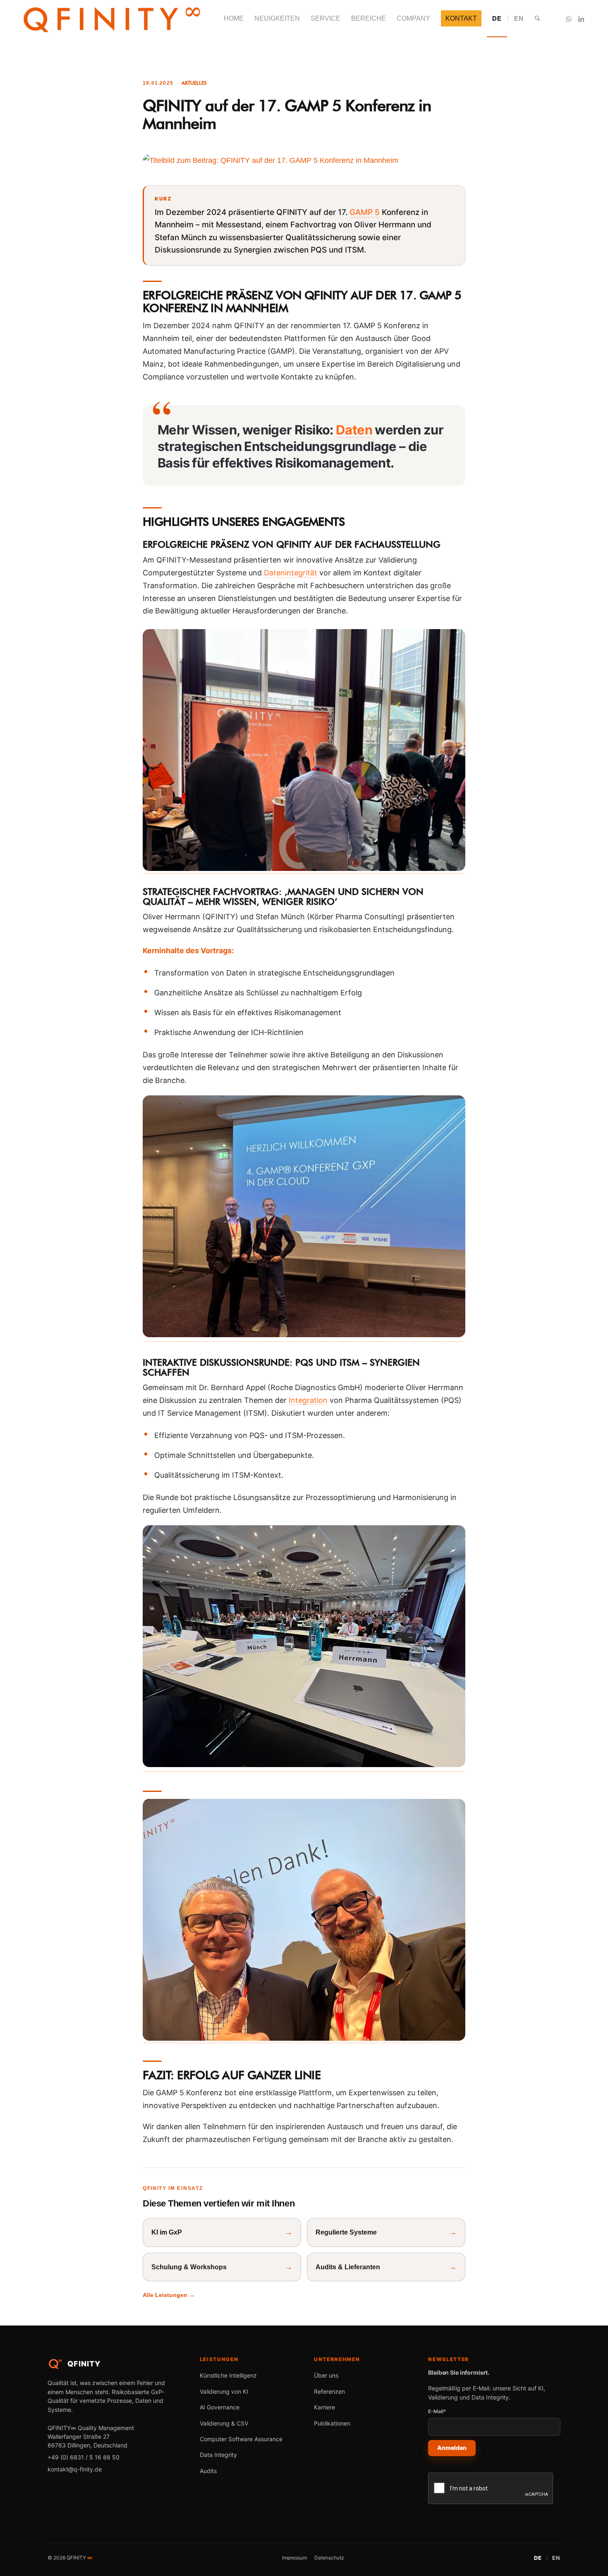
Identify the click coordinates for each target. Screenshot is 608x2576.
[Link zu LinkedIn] (581, 18)
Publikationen (332, 2423)
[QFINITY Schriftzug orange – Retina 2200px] (112, 19)
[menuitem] (234, 19)
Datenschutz (329, 2558)
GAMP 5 (365, 212)
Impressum (294, 2558)
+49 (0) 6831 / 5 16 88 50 (84, 2457)
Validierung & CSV (224, 2423)
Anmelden (452, 2448)
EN (556, 2558)
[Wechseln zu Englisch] (518, 19)
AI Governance (220, 2407)
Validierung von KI (224, 2391)
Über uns (326, 2375)
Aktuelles (194, 83)
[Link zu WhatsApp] (569, 18)
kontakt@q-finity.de (75, 2469)
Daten (354, 430)
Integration (308, 1400)
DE (538, 2558)
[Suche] (537, 19)
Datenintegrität (291, 573)
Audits (208, 2471)
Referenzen (329, 2391)
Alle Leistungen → (169, 2295)
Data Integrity (218, 2455)
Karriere (324, 2407)
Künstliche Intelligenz (228, 2375)
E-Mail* (437, 2411)
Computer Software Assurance (241, 2439)
